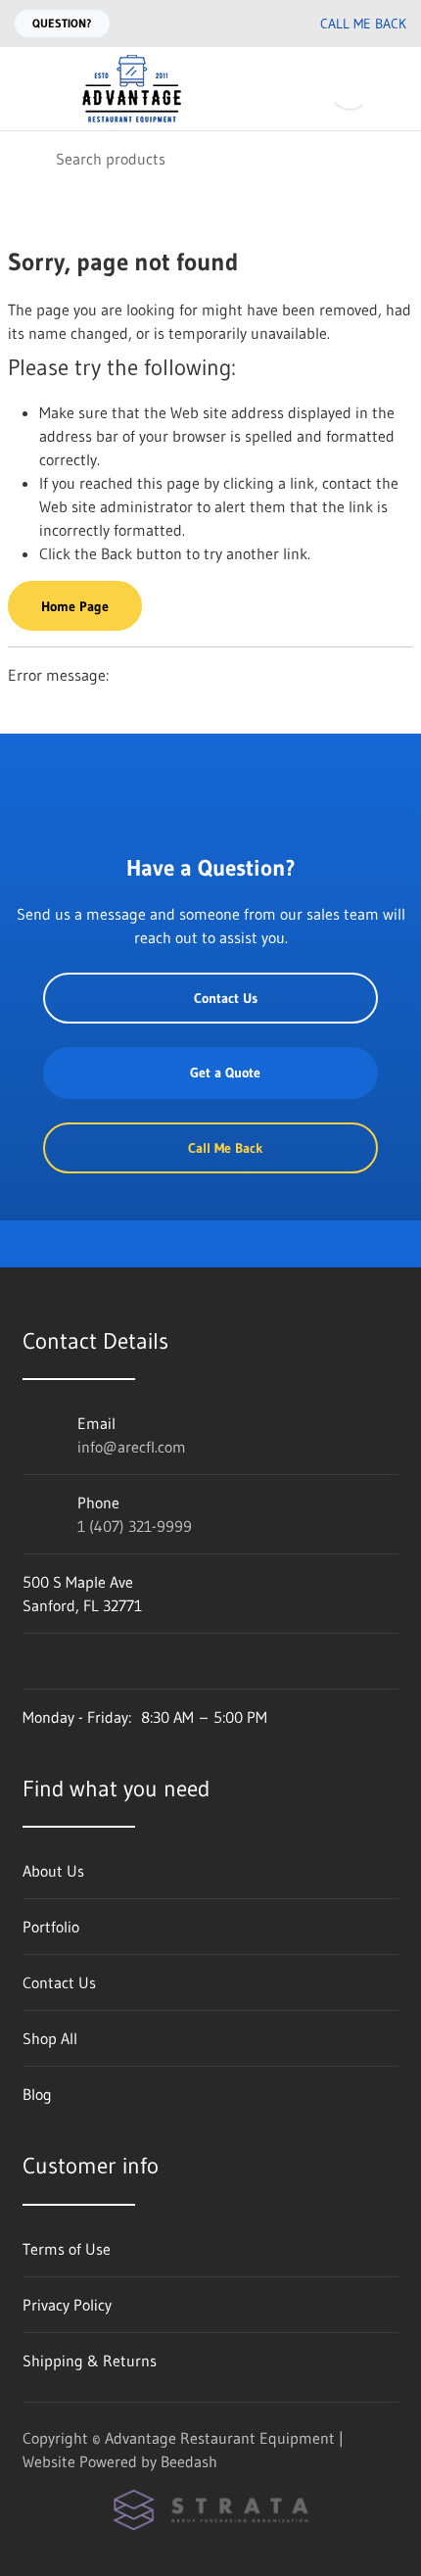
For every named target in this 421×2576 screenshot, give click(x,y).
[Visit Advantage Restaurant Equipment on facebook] (31, 1661)
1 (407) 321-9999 (135, 1526)
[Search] (28, 158)
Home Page (75, 606)
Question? (62, 23)
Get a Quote (225, 1073)
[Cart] (392, 89)
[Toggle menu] (27, 89)
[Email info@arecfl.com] (222, 24)
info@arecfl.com (132, 1447)
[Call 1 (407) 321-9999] (261, 24)
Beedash (189, 2461)
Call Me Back (363, 24)
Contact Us (226, 998)
